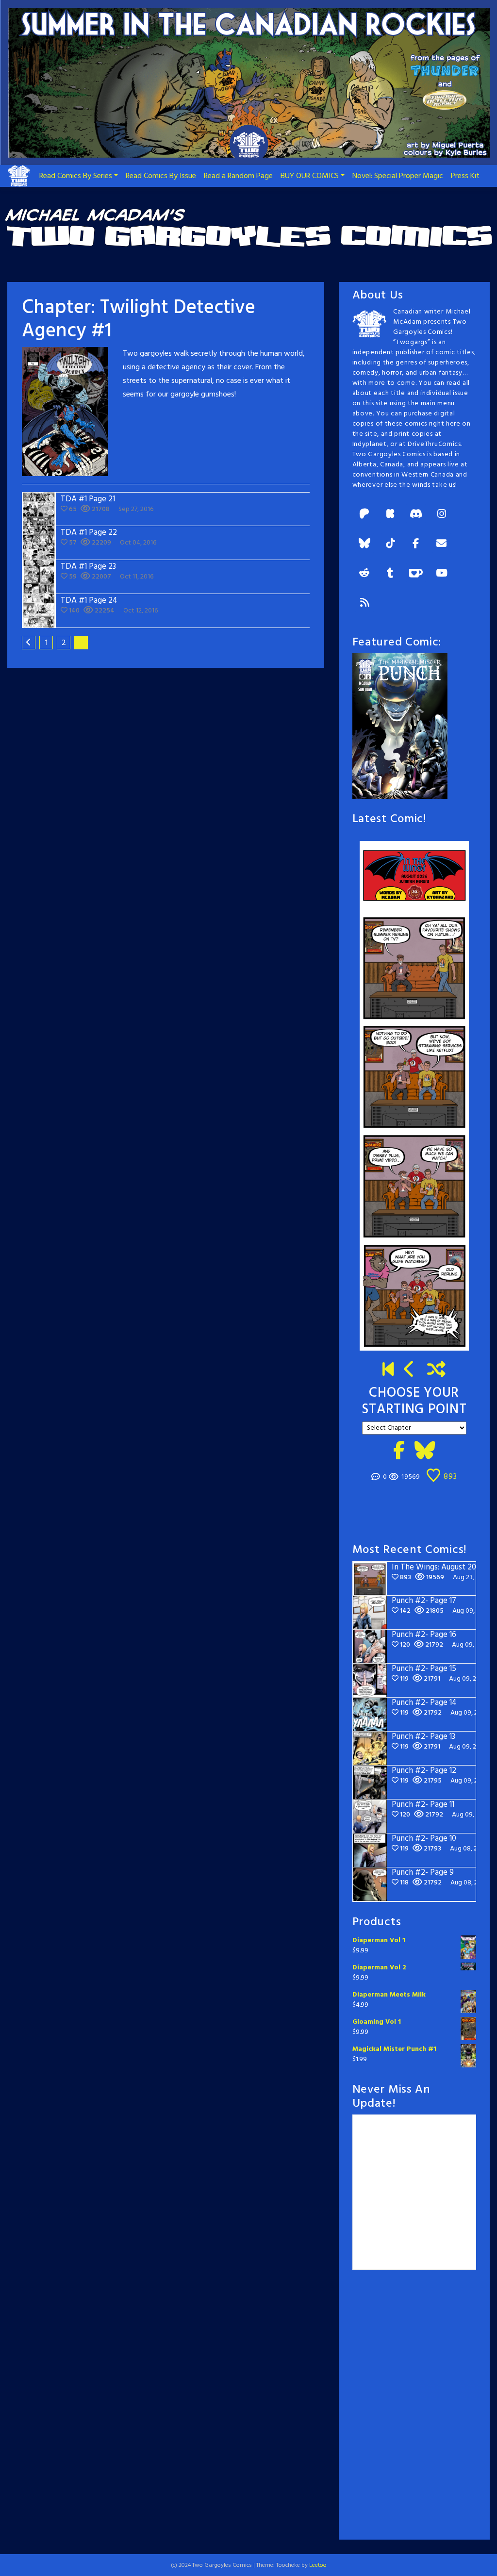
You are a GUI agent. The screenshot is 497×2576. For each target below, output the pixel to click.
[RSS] (364, 603)
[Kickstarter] (390, 515)
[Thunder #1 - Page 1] (388, 1371)
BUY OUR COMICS (310, 176)
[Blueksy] (364, 544)
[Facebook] (416, 544)
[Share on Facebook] (399, 1452)
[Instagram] (442, 515)
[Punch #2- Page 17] (410, 1371)
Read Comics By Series (76, 176)
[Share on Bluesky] (425, 1452)
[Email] (442, 544)
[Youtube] (442, 574)
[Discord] (416, 515)
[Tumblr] (390, 574)
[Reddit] (364, 574)
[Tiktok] (390, 544)
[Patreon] (364, 515)
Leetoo (318, 2565)
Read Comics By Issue (161, 176)
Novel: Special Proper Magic (398, 176)
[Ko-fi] (416, 574)
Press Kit (465, 176)
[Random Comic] (437, 1371)
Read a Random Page (238, 176)
